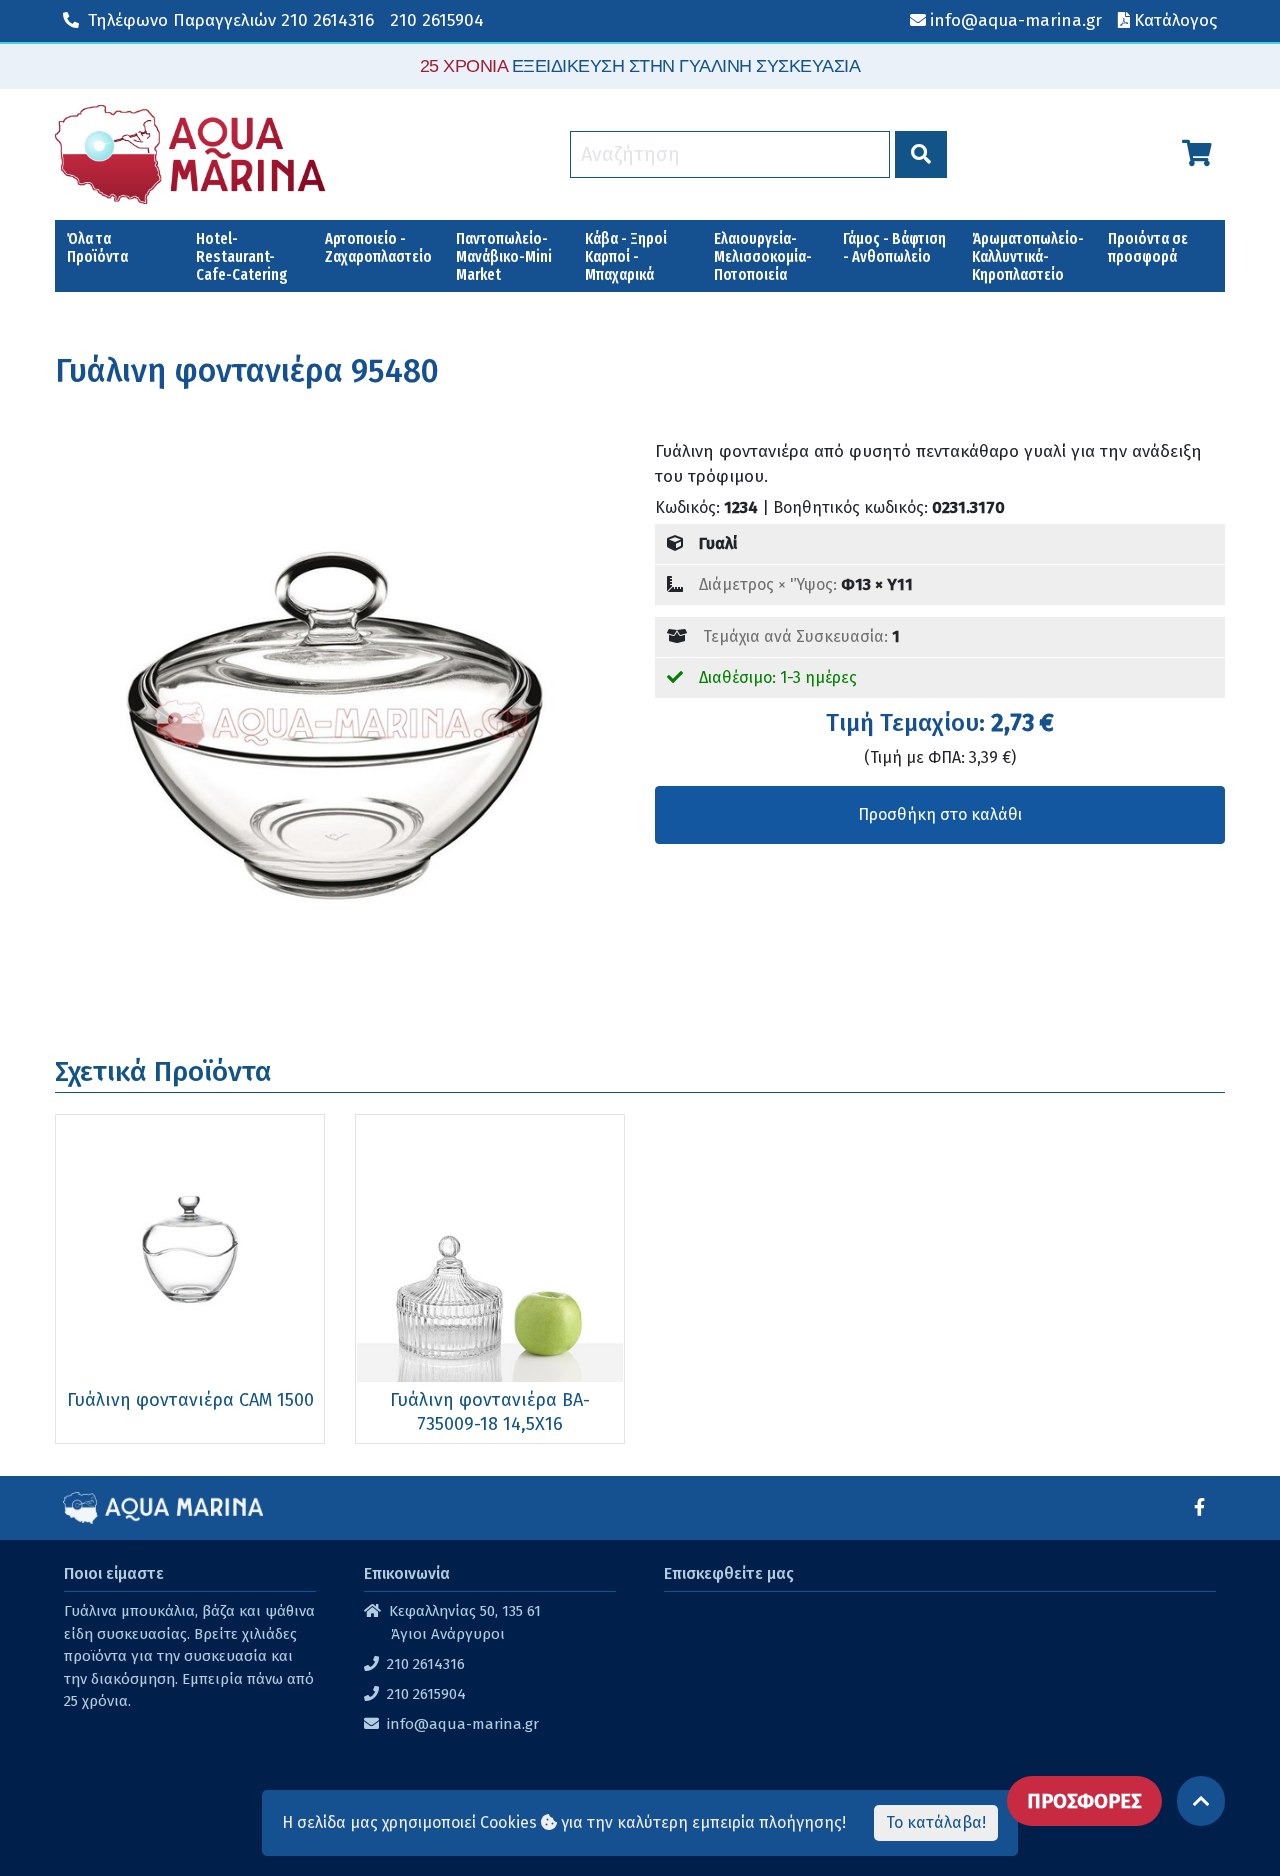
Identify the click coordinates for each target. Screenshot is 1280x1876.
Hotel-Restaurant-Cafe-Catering (242, 256)
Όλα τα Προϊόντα (97, 247)
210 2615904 (437, 20)
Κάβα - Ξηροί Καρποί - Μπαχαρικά (626, 256)
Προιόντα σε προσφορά (1148, 247)
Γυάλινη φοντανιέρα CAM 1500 (190, 1400)
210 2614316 (231, 20)
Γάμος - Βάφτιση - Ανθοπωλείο (894, 247)
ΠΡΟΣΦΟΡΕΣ (1084, 1801)
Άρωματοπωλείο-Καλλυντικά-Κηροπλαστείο (1028, 256)
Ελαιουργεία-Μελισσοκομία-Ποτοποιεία (763, 256)
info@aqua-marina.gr (463, 1724)
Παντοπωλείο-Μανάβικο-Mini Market (504, 256)
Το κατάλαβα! (936, 1822)
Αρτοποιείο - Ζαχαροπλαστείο (378, 247)
